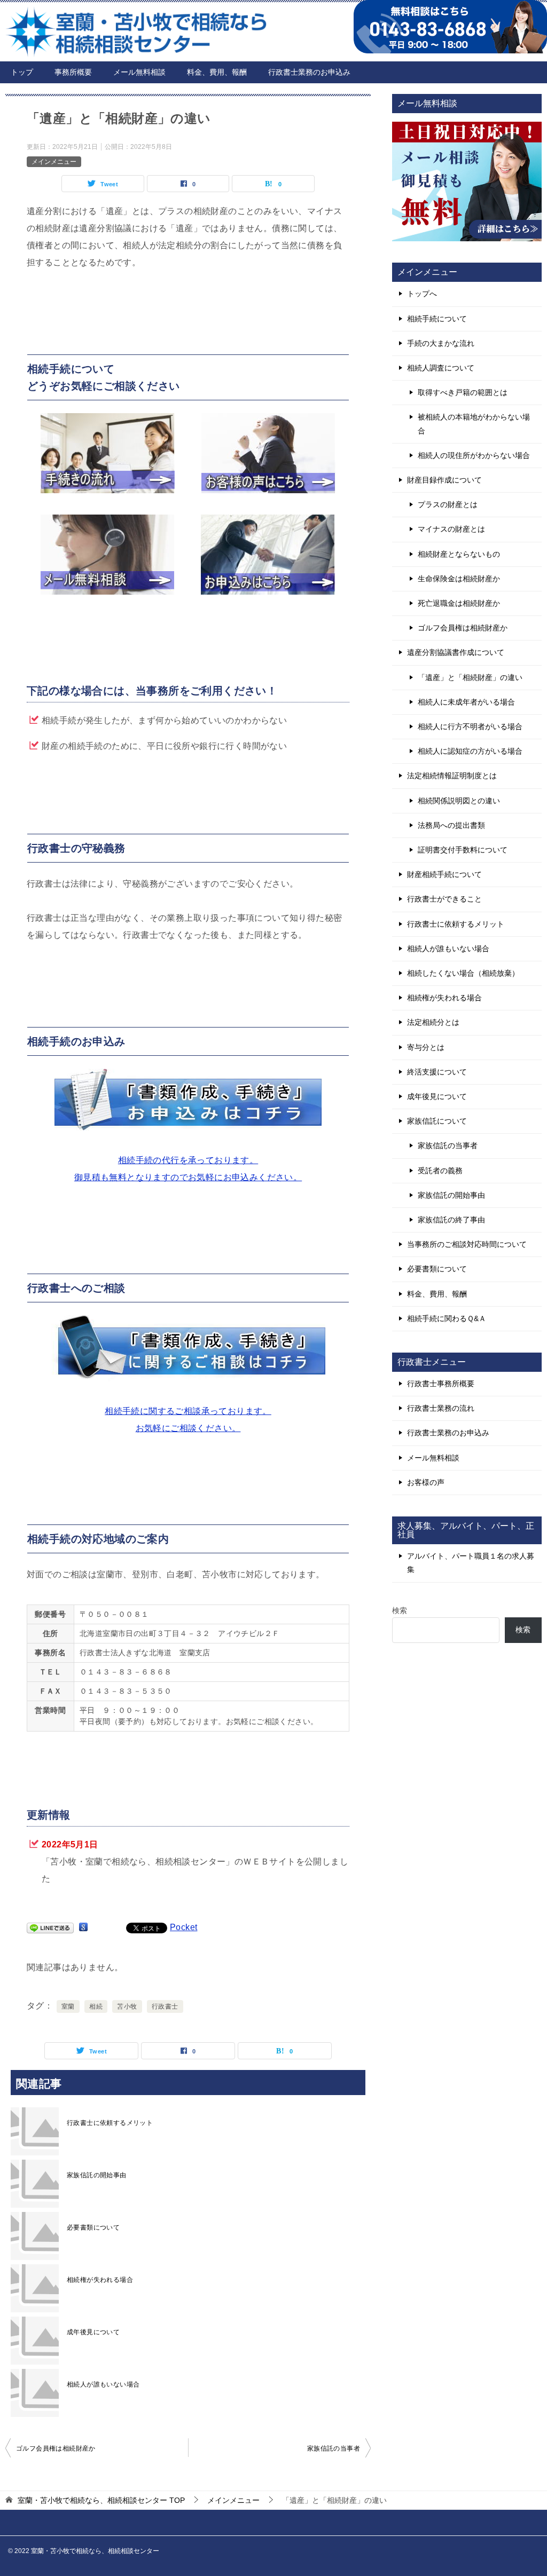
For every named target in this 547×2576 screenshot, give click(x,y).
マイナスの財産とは (451, 529)
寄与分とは (426, 1047)
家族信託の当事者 (334, 2448)
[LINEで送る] (50, 1927)
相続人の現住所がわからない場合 (474, 455)
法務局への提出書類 (451, 825)
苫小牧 (127, 2006)
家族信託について (437, 1121)
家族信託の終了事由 (451, 1220)
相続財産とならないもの (459, 554)
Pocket (183, 1927)
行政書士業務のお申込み (309, 72)
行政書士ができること (444, 899)
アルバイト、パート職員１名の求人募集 (471, 1563)
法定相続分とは (433, 1022)
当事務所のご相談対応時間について (467, 1244)
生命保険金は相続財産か (459, 579)
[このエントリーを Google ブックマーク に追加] (83, 1927)
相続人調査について (441, 368)
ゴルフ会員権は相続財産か (56, 2448)
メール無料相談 (139, 72)
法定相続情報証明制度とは (452, 776)
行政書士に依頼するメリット (110, 2123)
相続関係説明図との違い (459, 801)
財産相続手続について (444, 874)
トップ (22, 72)
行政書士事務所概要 (441, 1384)
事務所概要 (73, 72)
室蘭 (68, 2006)
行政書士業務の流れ (441, 1408)
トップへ (422, 294)
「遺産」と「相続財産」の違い (470, 677)
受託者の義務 (440, 1171)
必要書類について (93, 2227)
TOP (101, 2500)
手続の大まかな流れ (441, 343)
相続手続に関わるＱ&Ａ (447, 1318)
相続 (96, 2006)
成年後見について (93, 2332)
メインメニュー (54, 162)
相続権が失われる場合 (100, 2280)
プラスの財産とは (448, 504)
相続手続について (437, 319)
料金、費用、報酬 (217, 72)
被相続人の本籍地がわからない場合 (474, 424)
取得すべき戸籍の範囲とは (463, 392)
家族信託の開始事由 (97, 2175)
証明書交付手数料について (463, 850)
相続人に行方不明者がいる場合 (470, 726)
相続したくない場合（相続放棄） (463, 973)
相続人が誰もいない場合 (103, 2384)
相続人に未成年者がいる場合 (466, 702)
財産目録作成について (444, 480)
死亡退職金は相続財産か (459, 603)
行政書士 (165, 2006)
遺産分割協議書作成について (456, 652)
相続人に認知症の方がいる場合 (470, 751)
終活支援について (437, 1072)
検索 (400, 1610)
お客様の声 (426, 1482)
